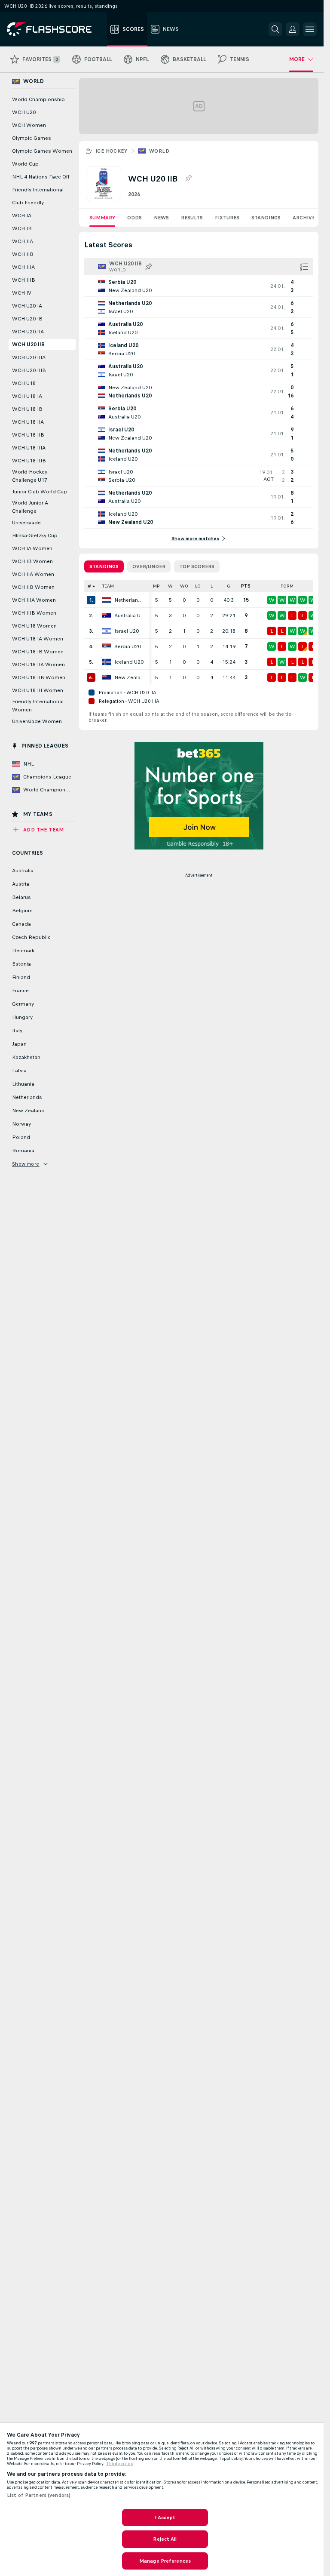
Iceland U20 (129, 662)
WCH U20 (24, 112)
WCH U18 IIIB (29, 461)
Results (192, 218)
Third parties (120, 2464)
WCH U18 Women (34, 626)
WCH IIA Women (33, 574)
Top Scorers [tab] (197, 566)
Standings (266, 218)
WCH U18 (24, 383)
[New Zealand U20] (107, 677)
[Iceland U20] (107, 662)
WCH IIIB (24, 280)
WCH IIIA (23, 267)
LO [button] (198, 586)
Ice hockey (111, 151)
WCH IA (22, 215)
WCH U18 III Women (38, 690)
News (161, 218)
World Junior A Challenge (30, 507)
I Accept (165, 2518)
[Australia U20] (107, 616)
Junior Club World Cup (40, 492)
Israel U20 (127, 631)
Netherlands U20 (130, 600)
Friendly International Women (38, 706)
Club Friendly (28, 203)
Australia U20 (130, 616)
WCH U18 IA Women (38, 639)
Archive (304, 218)
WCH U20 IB (27, 319)
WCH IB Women (32, 561)
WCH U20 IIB (28, 345)
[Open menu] (310, 29)
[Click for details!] (199, 286)
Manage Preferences (165, 2561)
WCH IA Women (32, 548)
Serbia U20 (128, 646)
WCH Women (29, 125)
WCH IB (22, 228)
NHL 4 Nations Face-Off (41, 177)
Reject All (165, 2539)
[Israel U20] (107, 631)
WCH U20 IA (27, 306)
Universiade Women (37, 721)
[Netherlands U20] (107, 600)
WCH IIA (23, 241)
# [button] (89, 586)
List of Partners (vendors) (39, 2495)
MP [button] (156, 586)
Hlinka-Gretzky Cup (35, 536)
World (159, 151)
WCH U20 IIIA (29, 357)
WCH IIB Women (33, 587)
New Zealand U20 (130, 677)
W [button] (170, 586)
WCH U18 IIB (28, 435)
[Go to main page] (55, 29)
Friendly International (38, 190)
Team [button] (108, 586)
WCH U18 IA (27, 396)
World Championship (38, 99)
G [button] (229, 586)
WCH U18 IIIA (29, 448)
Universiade (26, 523)
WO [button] (184, 586)
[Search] (275, 29)
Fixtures (227, 218)
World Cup (25, 164)
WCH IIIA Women (34, 600)
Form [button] (287, 586)
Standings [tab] (104, 566)
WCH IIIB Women (34, 613)
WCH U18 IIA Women (38, 665)
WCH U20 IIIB (29, 370)
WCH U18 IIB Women (39, 677)
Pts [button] (246, 586)
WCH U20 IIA (28, 332)
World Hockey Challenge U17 (30, 476)
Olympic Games (32, 138)
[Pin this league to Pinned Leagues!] (188, 179)
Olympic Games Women (42, 151)
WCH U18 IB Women (38, 652)
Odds (134, 218)
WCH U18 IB (27, 409)
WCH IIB (23, 254)
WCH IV (22, 293)
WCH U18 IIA (28, 422)
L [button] (212, 586)
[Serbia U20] (107, 646)
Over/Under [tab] (149, 566)
